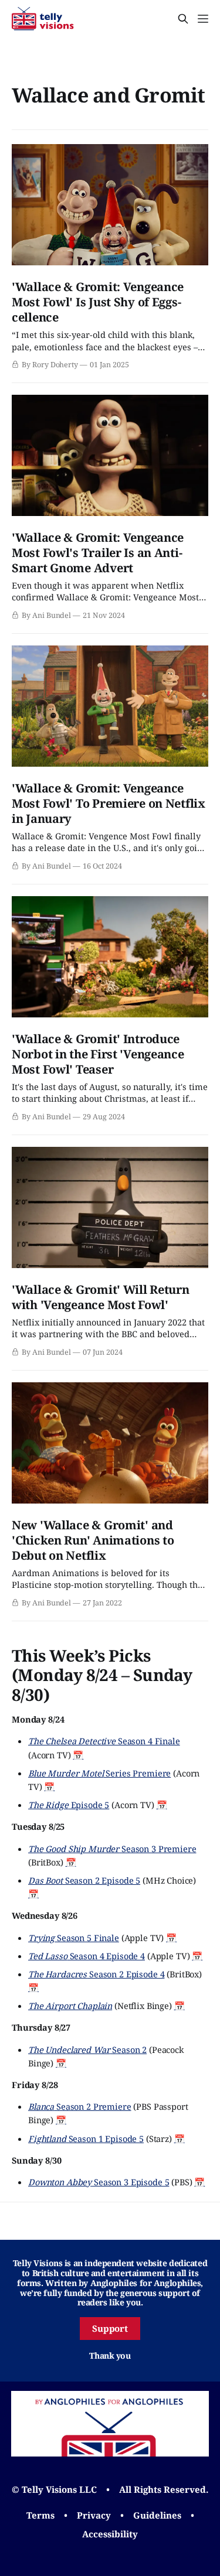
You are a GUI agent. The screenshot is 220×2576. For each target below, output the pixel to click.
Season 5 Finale (74, 1938)
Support (110, 2328)
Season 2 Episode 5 (84, 1880)
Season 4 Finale (104, 1741)
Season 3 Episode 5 (99, 2182)
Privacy (94, 2515)
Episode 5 (69, 1805)
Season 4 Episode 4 (87, 1956)
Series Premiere (99, 1773)
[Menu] (203, 19)
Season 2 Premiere (80, 2106)
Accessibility (110, 2534)
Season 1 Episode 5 (86, 2138)
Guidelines (157, 2515)
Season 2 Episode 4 (96, 1974)
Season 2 (87, 2049)
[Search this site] (183, 19)
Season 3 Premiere (112, 1849)
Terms (40, 2515)
